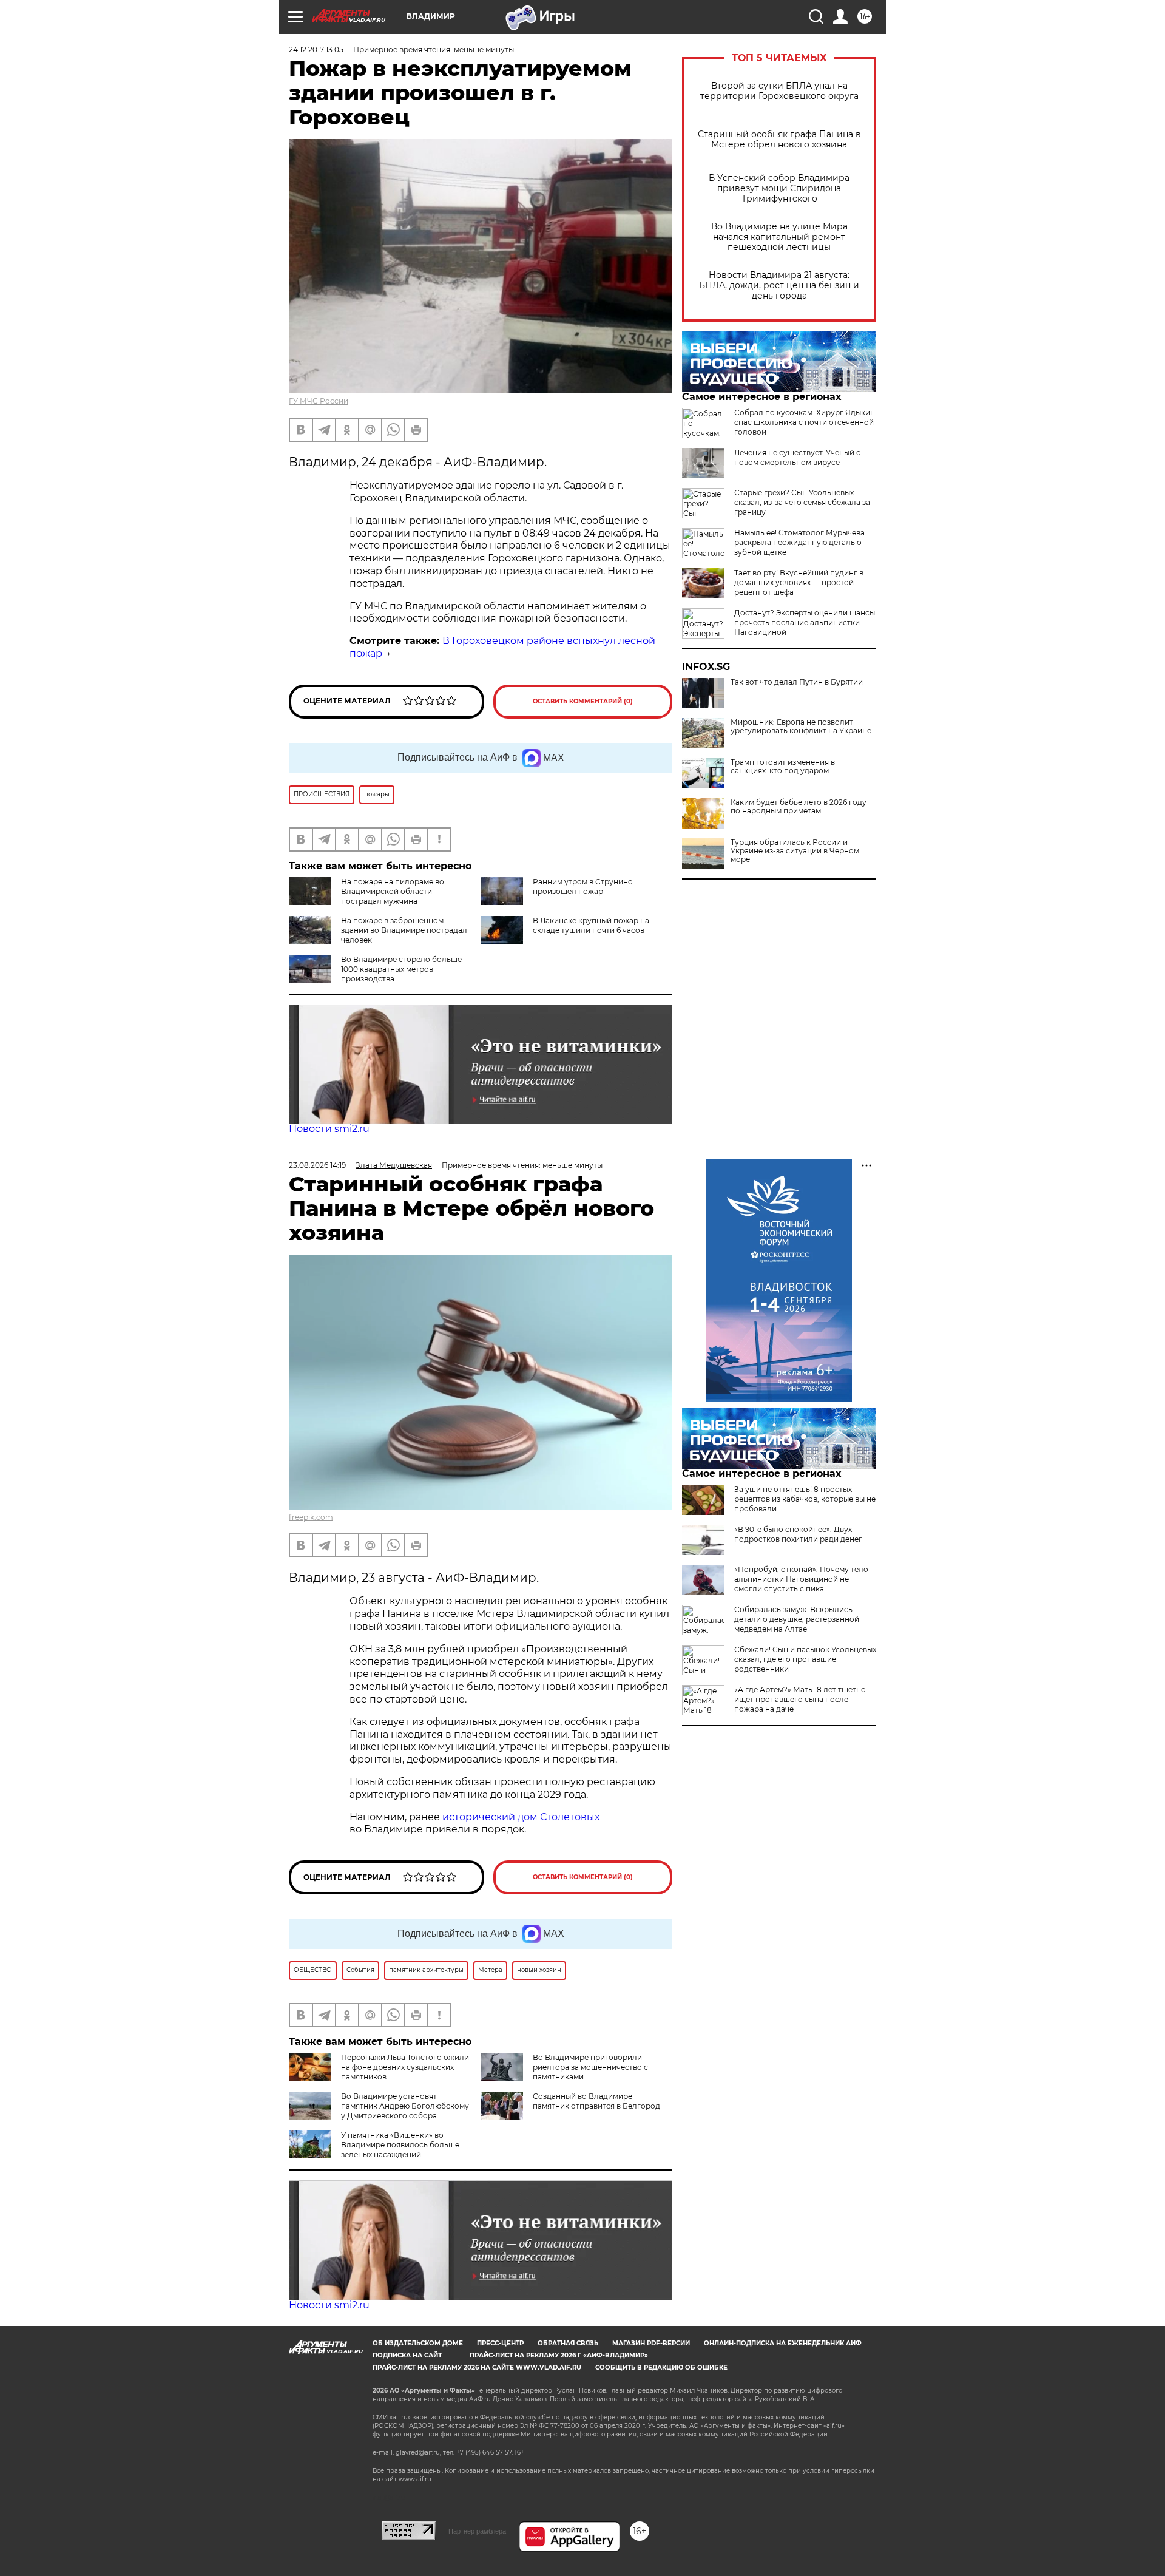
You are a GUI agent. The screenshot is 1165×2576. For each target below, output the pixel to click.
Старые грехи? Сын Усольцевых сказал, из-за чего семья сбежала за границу (802, 502)
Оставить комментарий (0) (583, 701)
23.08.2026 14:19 (317, 1165)
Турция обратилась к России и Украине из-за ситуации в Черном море (795, 851)
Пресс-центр (500, 2343)
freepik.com (311, 1517)
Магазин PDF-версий (651, 2343)
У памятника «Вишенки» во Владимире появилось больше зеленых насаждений (400, 2145)
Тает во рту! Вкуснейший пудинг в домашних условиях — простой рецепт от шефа (799, 582)
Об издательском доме (418, 2343)
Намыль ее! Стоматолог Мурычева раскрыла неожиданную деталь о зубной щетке (799, 542)
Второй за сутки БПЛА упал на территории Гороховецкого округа (779, 91)
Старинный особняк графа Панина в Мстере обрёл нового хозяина (779, 140)
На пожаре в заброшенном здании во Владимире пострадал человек (404, 930)
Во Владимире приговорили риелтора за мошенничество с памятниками (590, 2067)
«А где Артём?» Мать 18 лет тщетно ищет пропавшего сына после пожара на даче (800, 1699)
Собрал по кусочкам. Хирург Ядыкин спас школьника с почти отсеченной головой (805, 422)
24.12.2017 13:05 (316, 49)
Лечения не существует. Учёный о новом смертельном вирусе (798, 457)
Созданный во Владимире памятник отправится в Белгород (596, 2101)
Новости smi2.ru (329, 1129)
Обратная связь (568, 2343)
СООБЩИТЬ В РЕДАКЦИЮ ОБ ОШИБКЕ (661, 2368)
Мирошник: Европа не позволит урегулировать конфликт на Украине (801, 727)
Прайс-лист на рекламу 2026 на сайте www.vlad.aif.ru (477, 2368)
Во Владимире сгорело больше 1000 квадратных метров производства (401, 969)
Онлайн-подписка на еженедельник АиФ (783, 2343)
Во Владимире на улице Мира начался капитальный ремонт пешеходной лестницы (779, 237)
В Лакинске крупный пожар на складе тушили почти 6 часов (591, 925)
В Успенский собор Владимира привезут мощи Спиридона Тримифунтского (779, 188)
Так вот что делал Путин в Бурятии (797, 682)
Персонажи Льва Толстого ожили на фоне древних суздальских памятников (405, 2067)
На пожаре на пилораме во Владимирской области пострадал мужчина (393, 891)
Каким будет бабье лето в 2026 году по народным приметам (799, 807)
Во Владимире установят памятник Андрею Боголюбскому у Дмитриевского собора (405, 2106)
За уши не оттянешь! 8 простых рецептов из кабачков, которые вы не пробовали (805, 1499)
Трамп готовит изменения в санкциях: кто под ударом (783, 767)
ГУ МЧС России (319, 401)
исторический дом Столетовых (521, 1817)
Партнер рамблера (477, 2531)
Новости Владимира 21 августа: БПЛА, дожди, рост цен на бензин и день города (779, 286)
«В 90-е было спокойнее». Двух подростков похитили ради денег (798, 1534)
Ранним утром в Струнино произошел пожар (583, 886)
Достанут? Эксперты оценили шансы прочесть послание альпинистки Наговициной (805, 622)
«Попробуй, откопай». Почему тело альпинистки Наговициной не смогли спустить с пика (801, 1579)
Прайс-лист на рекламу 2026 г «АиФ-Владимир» (559, 2355)
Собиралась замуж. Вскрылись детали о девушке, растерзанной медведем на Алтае (797, 1619)
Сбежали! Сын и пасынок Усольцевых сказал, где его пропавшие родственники (805, 1659)
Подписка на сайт (407, 2355)
